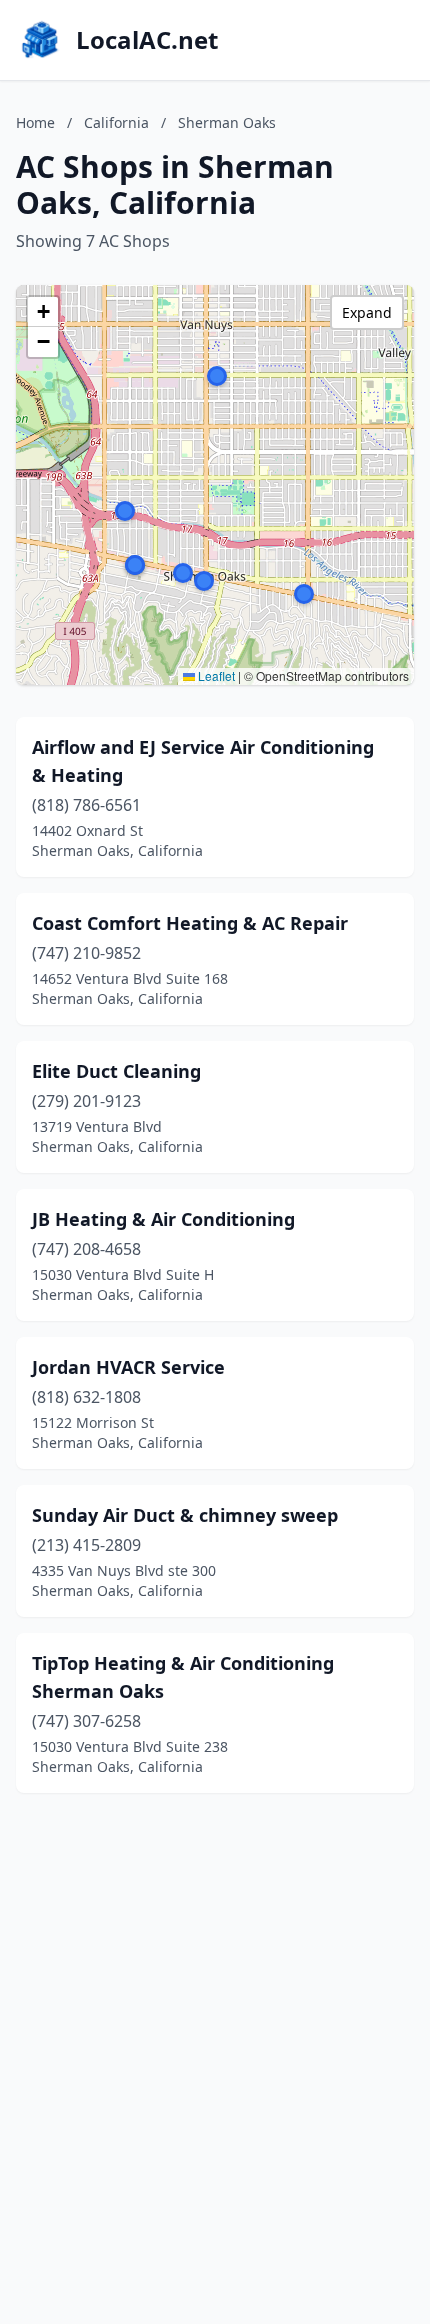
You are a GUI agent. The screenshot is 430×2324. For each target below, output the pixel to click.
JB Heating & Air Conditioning (163, 1219)
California (116, 122)
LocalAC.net (147, 40)
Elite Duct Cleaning (116, 1071)
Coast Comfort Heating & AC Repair (190, 923)
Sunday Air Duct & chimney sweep (185, 1515)
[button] (217, 376)
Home (35, 122)
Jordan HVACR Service (128, 1367)
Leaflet (215, 675)
